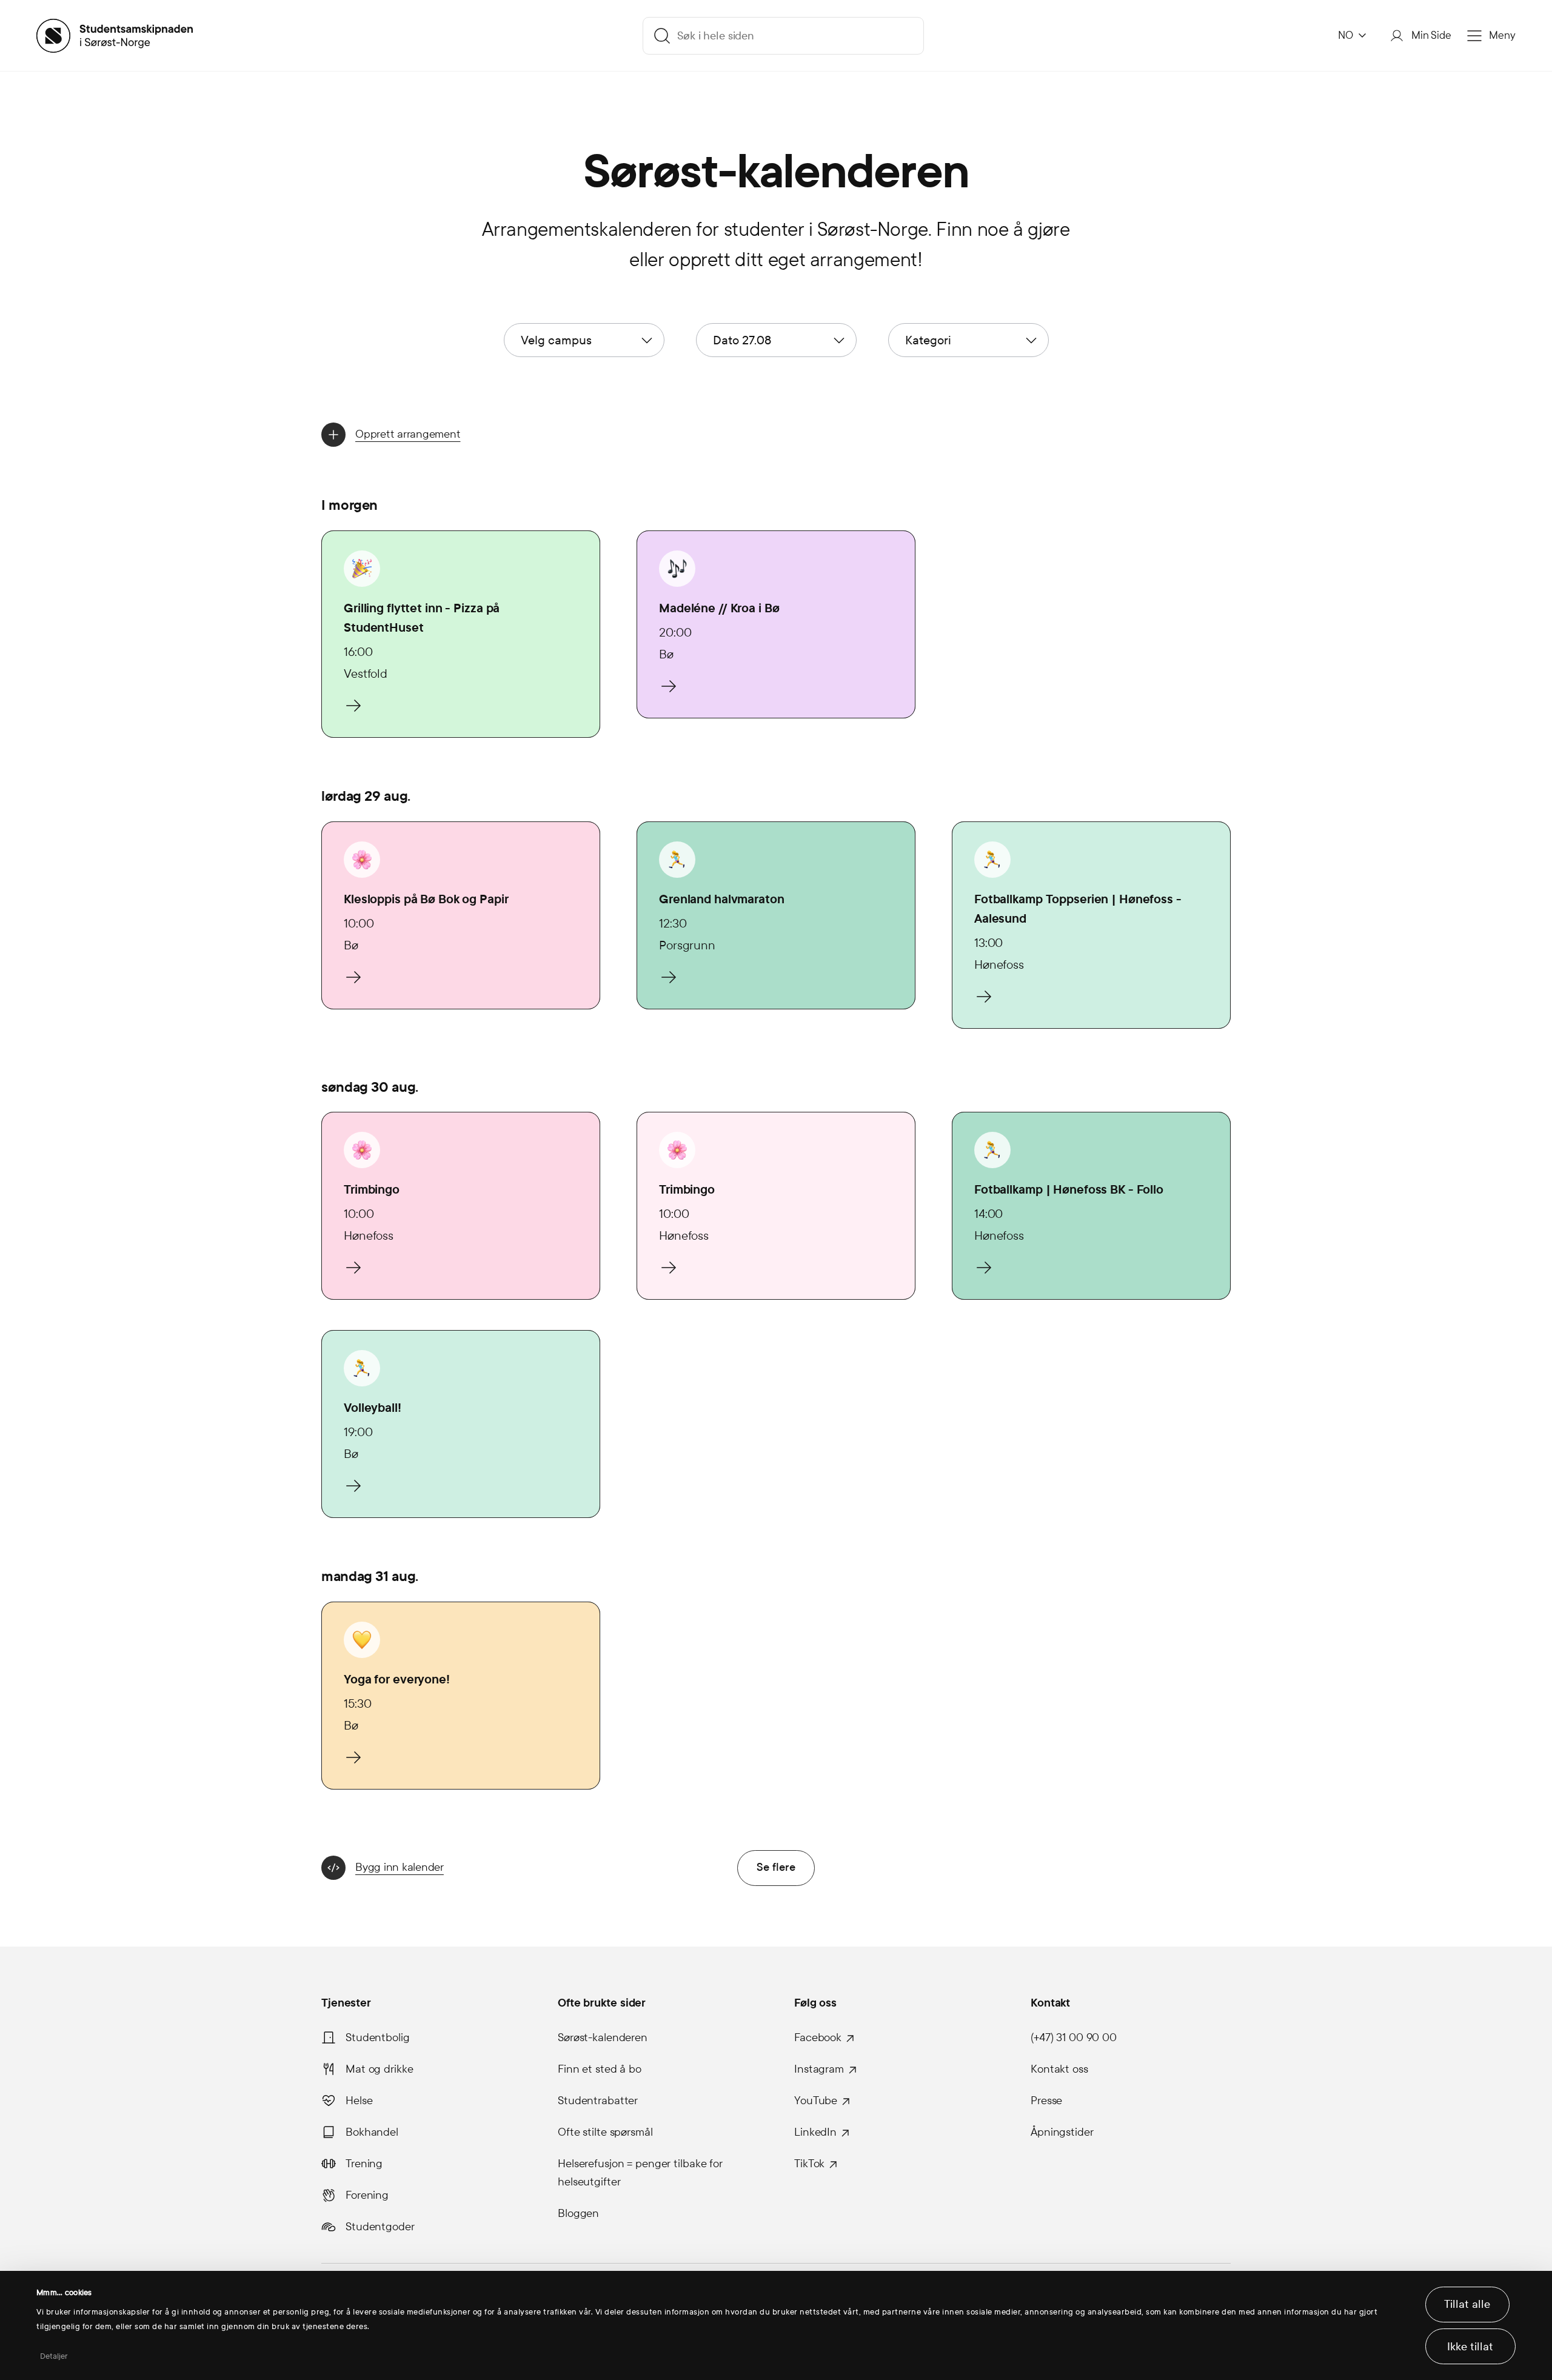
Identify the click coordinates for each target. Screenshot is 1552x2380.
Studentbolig (378, 2037)
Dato (742, 340)
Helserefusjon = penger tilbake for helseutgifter (640, 2173)
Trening (364, 2164)
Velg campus (556, 340)
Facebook (818, 2037)
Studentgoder (380, 2227)
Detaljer (54, 2356)
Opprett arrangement (408, 434)
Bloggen (578, 2213)
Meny (1502, 35)
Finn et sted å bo (600, 2069)
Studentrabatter (598, 2101)
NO (1346, 35)
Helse (359, 2101)
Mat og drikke (379, 2069)
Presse (1046, 2101)
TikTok (809, 2164)
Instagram (819, 2069)
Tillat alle (1467, 2304)
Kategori (928, 340)
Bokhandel (372, 2132)
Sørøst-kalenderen (603, 2037)
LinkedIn (815, 2132)
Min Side (1431, 35)
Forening (367, 2195)
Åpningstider (1062, 2132)
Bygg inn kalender (400, 1867)
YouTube (816, 2101)
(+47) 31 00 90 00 (1074, 2037)
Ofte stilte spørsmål (605, 2132)
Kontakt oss (1059, 2069)
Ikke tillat (1470, 2347)
